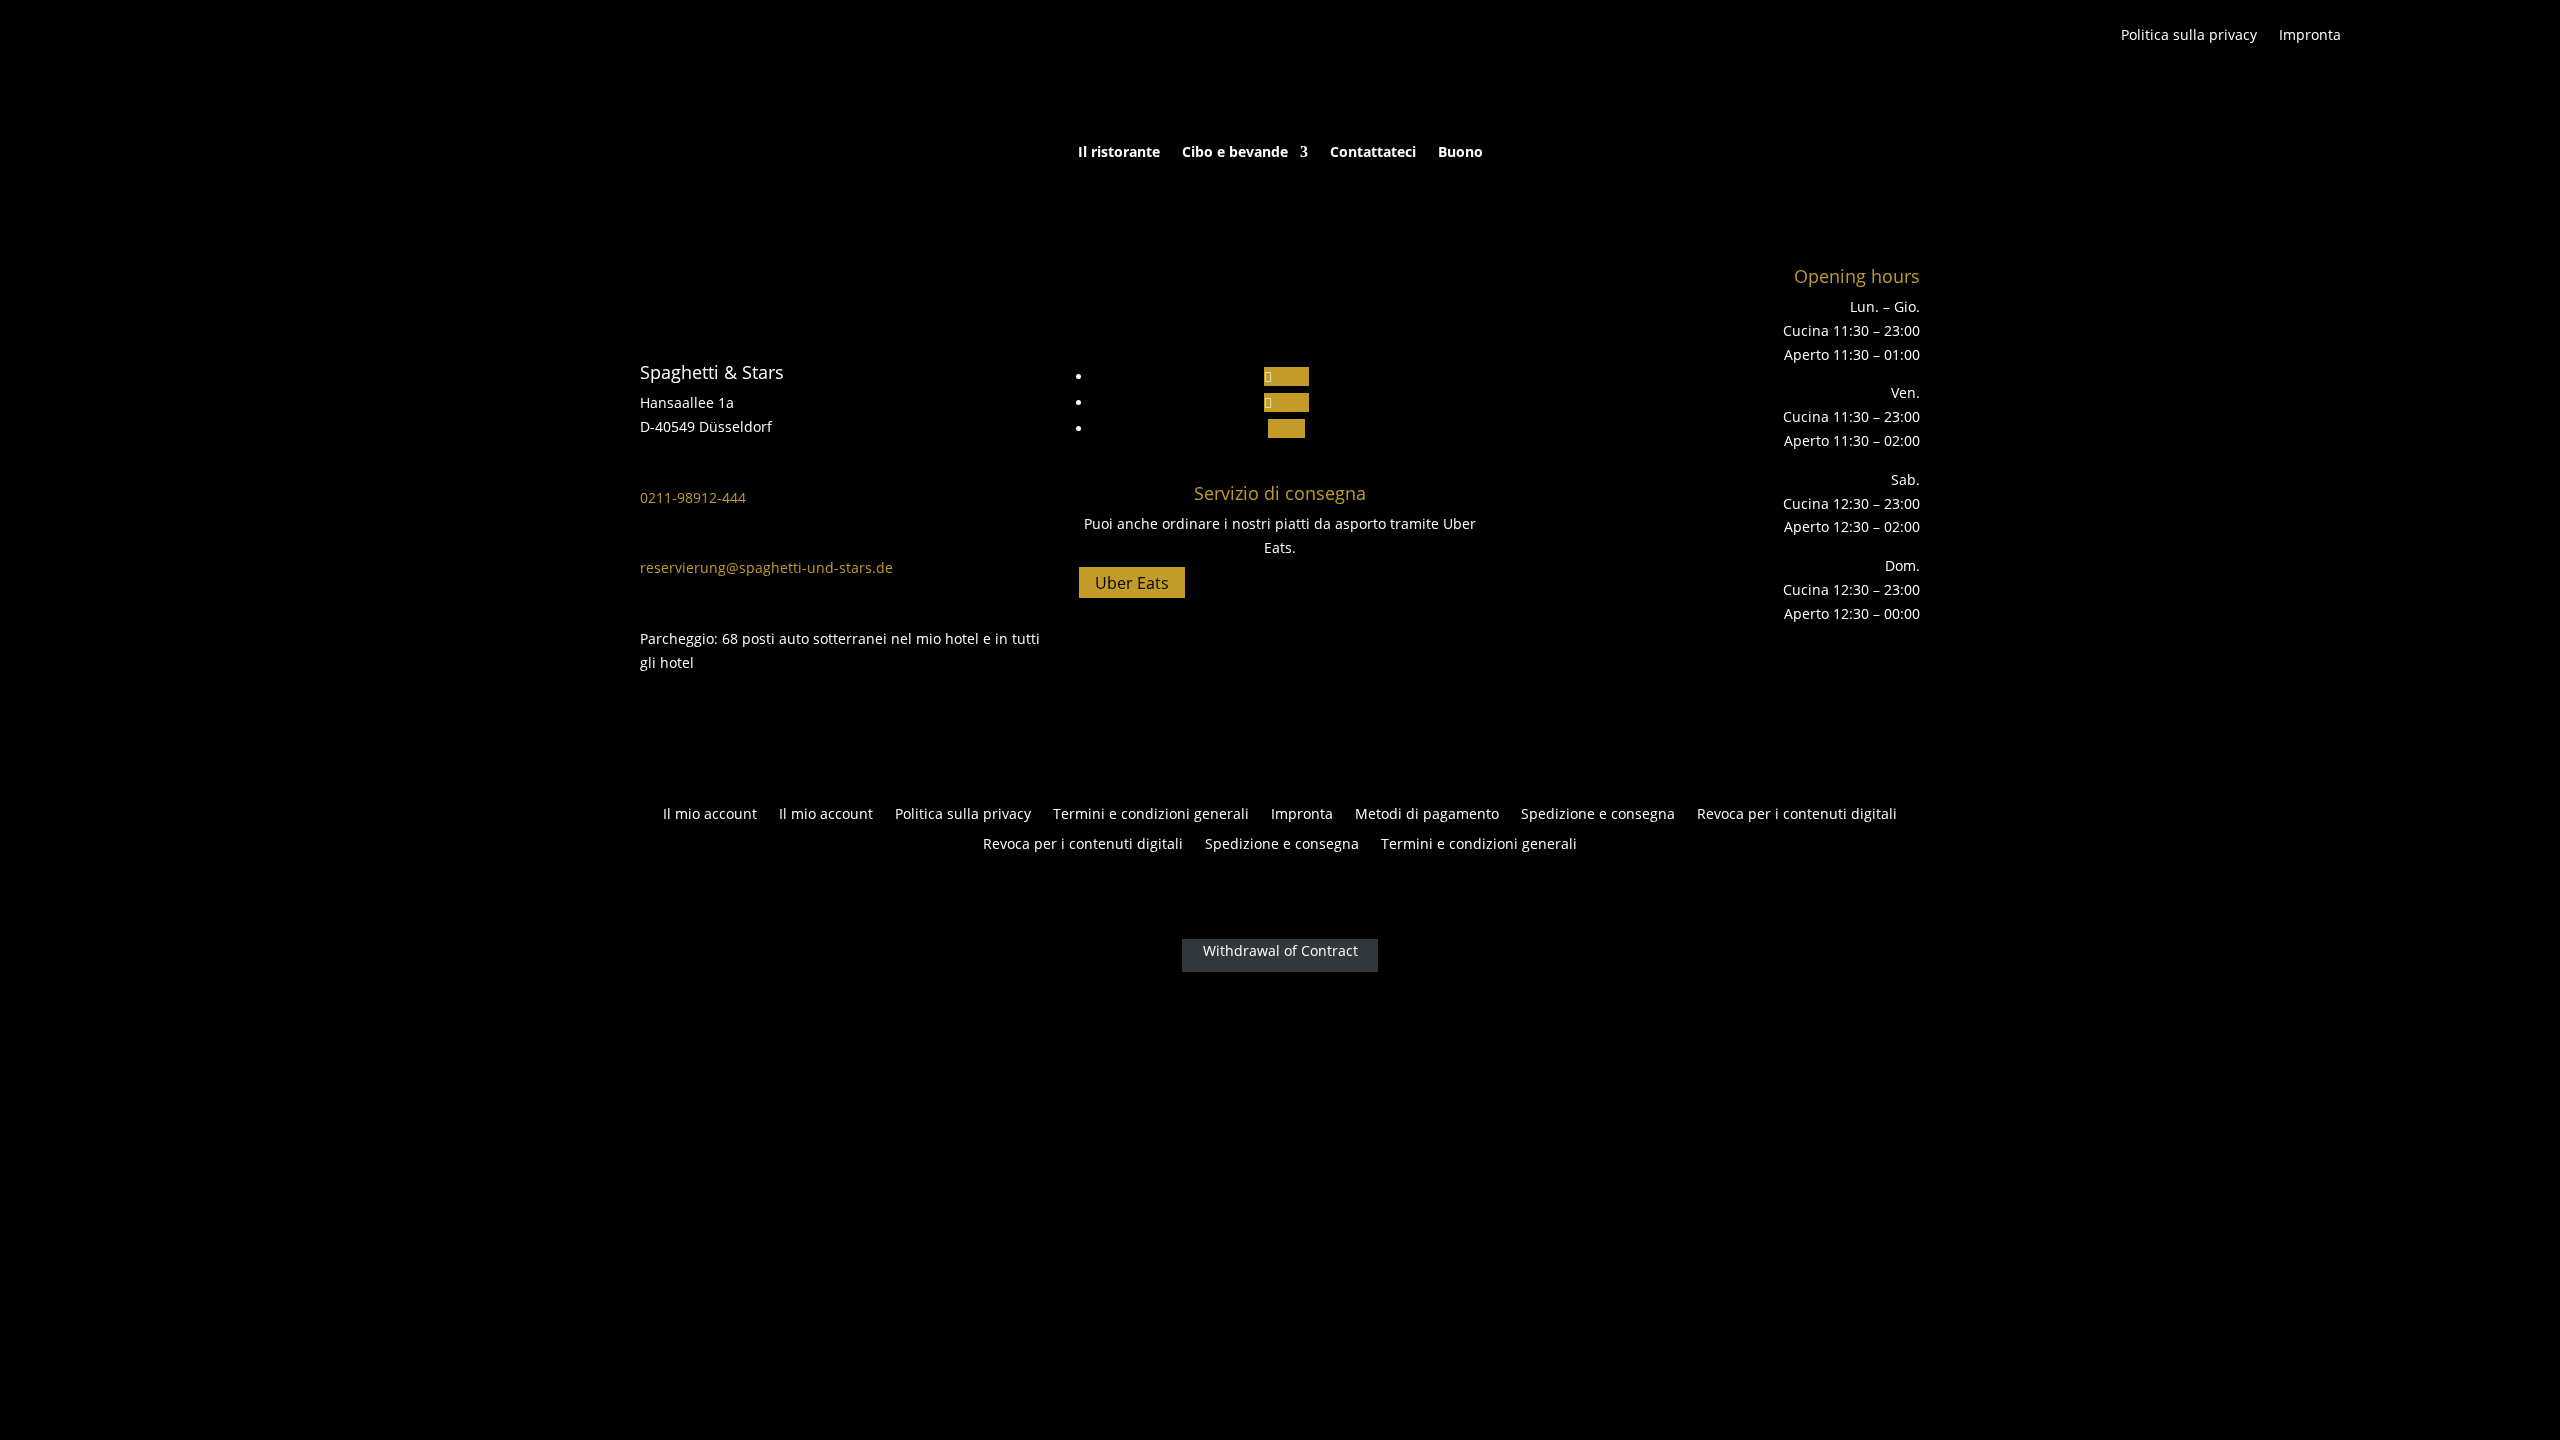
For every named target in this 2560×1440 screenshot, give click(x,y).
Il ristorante (1119, 153)
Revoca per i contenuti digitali (1797, 815)
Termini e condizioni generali (1151, 815)
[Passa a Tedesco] (2412, 39)
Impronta (2310, 36)
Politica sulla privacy (2189, 36)
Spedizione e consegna (1598, 815)
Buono (1460, 153)
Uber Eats (1132, 583)
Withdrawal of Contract (1280, 950)
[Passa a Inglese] (2372, 39)
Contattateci (1373, 153)
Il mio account (710, 815)
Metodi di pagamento (1427, 815)
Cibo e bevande (1235, 153)
